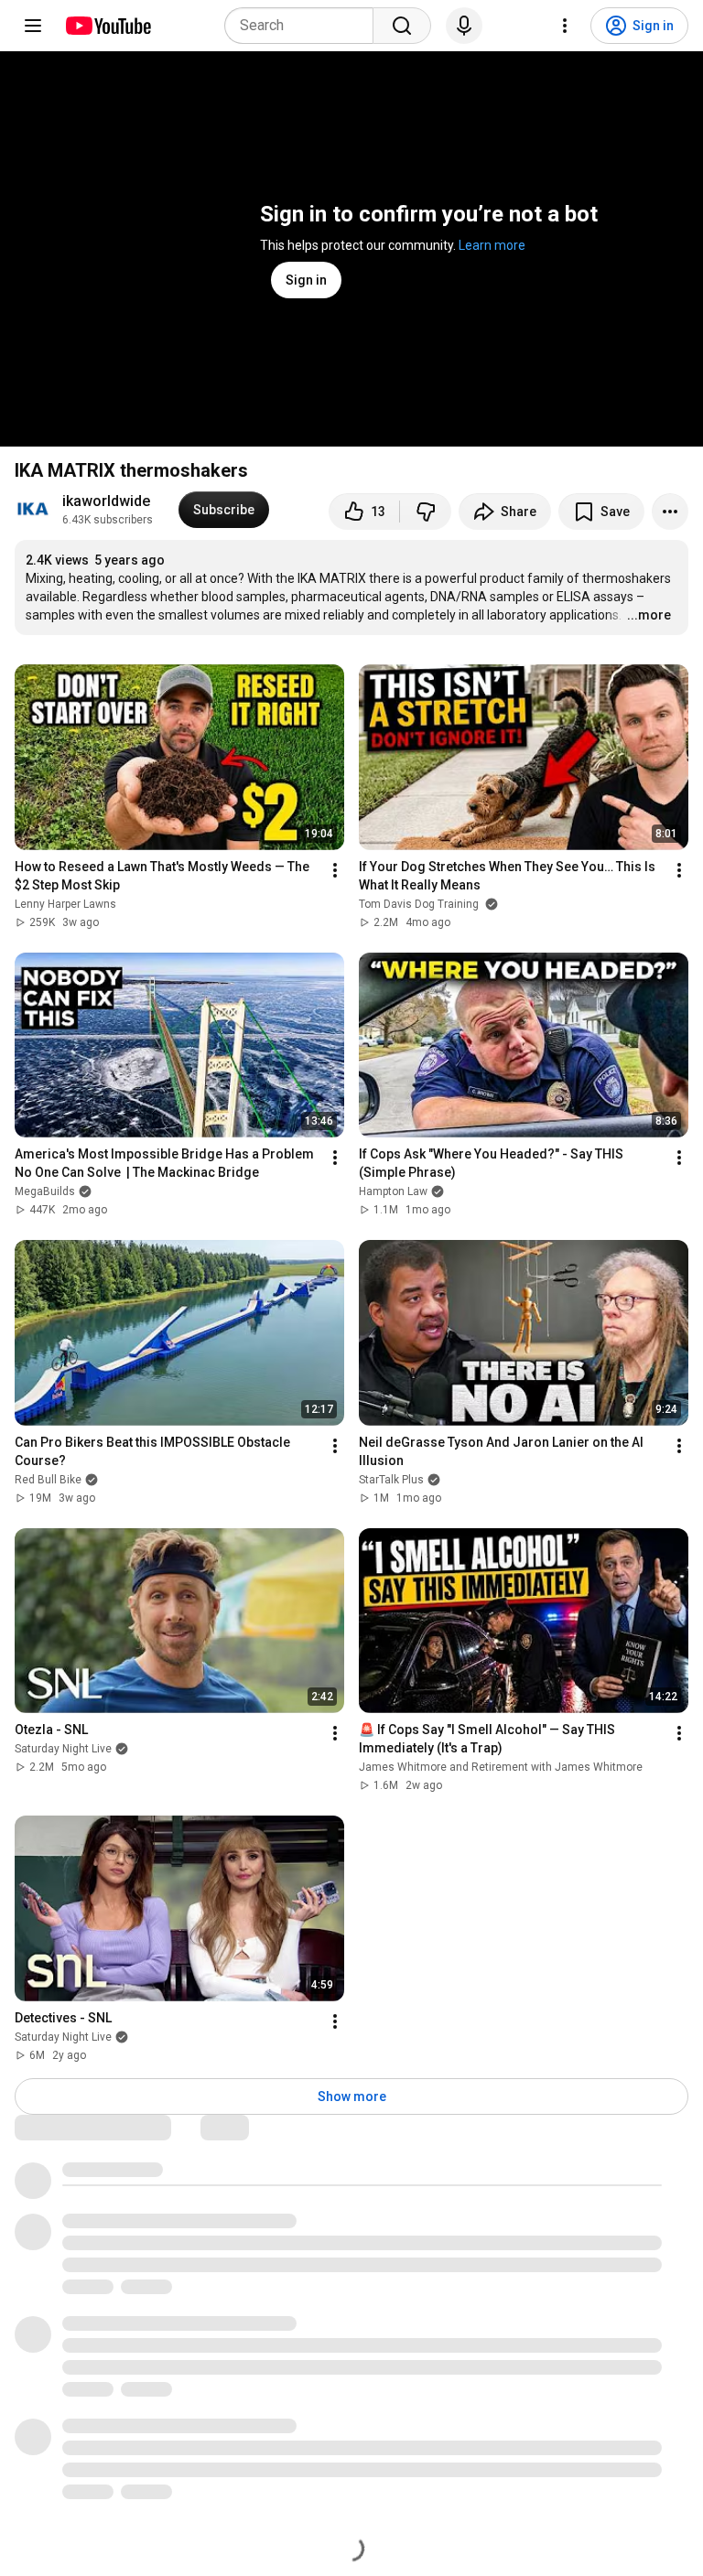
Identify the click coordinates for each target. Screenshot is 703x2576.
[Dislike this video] (426, 512)
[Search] (402, 26)
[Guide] (33, 26)
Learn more (492, 245)
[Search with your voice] (464, 26)
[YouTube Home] (108, 26)
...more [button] (649, 615)
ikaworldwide (106, 501)
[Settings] (565, 26)
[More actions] (670, 512)
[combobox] (304, 26)
